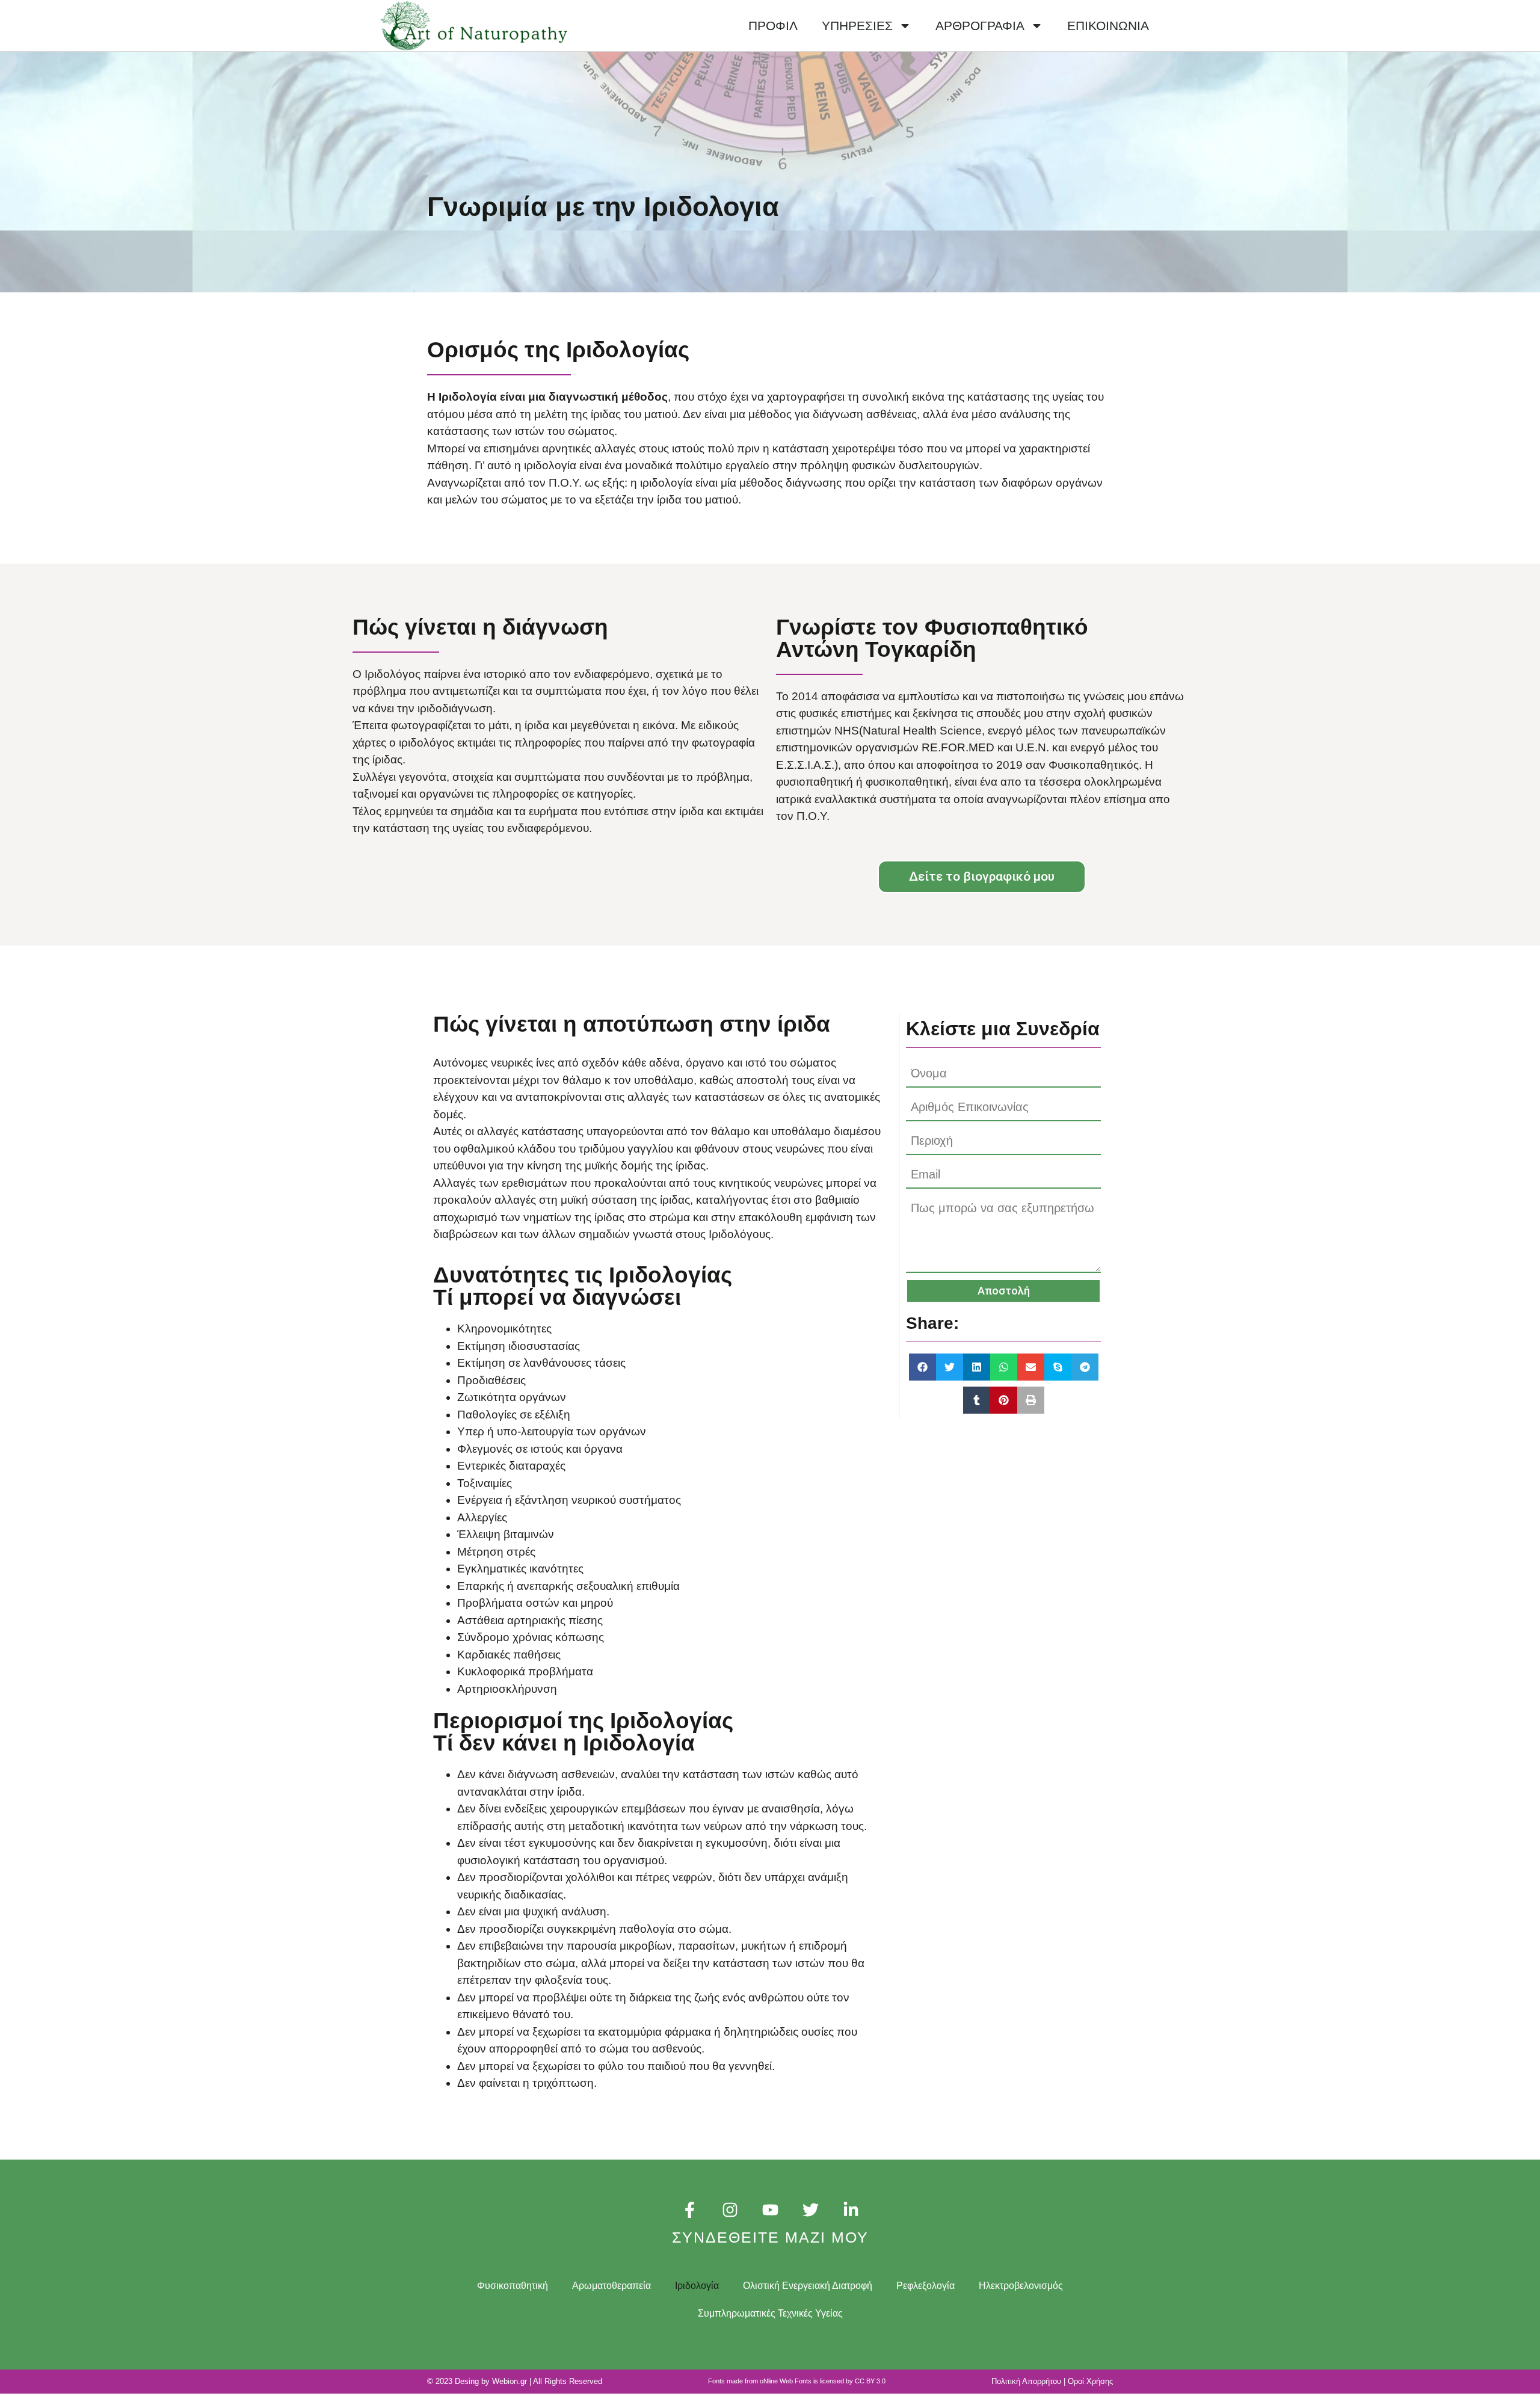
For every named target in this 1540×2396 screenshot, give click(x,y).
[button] (922, 1367)
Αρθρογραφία (980, 26)
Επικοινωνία (1108, 26)
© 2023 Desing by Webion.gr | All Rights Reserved (515, 2381)
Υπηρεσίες (857, 26)
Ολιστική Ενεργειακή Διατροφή (808, 2286)
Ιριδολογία (697, 2286)
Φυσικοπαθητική (513, 2286)
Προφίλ (773, 26)
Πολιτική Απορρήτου (1026, 2381)
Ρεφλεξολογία (926, 2286)
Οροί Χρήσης (1090, 2381)
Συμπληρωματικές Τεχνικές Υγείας (770, 2313)
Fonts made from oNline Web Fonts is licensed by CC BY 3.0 (797, 2381)
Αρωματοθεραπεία (611, 2286)
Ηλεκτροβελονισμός (1021, 2286)
